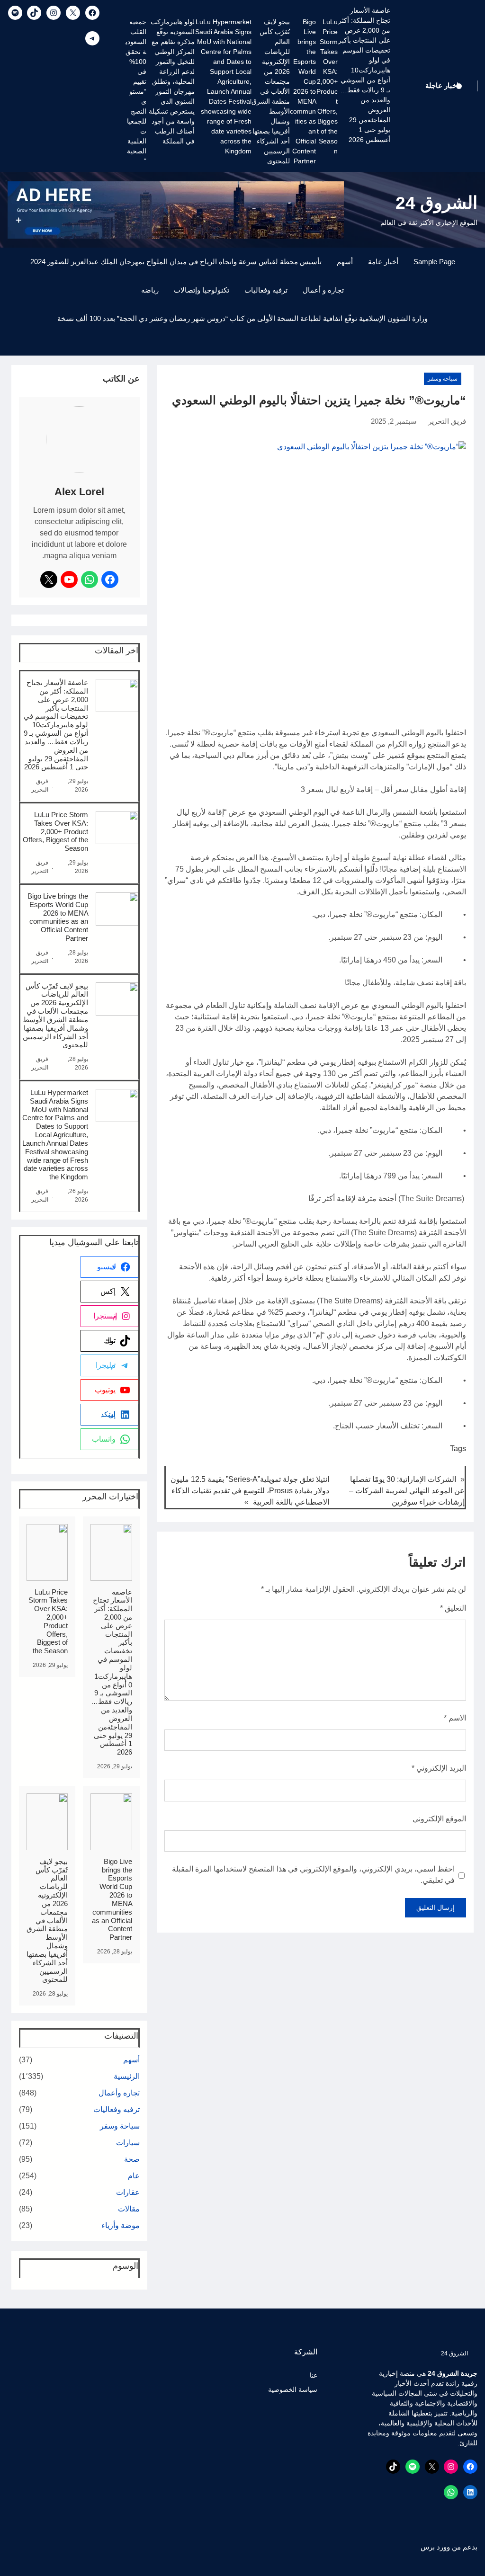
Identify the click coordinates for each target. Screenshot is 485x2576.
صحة (132, 2159)
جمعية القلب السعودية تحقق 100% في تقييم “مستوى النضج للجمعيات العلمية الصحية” (136, 91)
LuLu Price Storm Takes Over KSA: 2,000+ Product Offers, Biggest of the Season (327, 86)
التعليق (453, 1608)
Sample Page (434, 262)
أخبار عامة (383, 262)
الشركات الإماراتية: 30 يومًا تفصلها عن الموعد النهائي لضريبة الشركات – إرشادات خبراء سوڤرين (407, 1491)
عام (134, 2176)
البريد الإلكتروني (439, 1768)
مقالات (129, 2209)
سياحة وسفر (443, 379)
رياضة (150, 290)
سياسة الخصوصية (293, 2389)
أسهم (345, 262)
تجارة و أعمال (323, 290)
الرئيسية (127, 2076)
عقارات (128, 2192)
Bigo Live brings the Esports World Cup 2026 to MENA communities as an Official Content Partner (303, 91)
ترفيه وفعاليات (266, 290)
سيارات (128, 2143)
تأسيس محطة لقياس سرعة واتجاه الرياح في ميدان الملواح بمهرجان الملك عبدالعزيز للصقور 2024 (176, 262)
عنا (314, 2375)
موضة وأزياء (121, 2225)
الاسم (455, 1718)
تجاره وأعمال (119, 2093)
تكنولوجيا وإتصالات (202, 290)
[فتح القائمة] (472, 350)
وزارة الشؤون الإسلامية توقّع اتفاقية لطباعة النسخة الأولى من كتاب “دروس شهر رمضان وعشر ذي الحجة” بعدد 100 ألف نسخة (242, 319)
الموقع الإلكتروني (439, 1819)
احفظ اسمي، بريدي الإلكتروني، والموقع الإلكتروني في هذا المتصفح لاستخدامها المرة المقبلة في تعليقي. (313, 1875)
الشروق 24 (436, 203)
